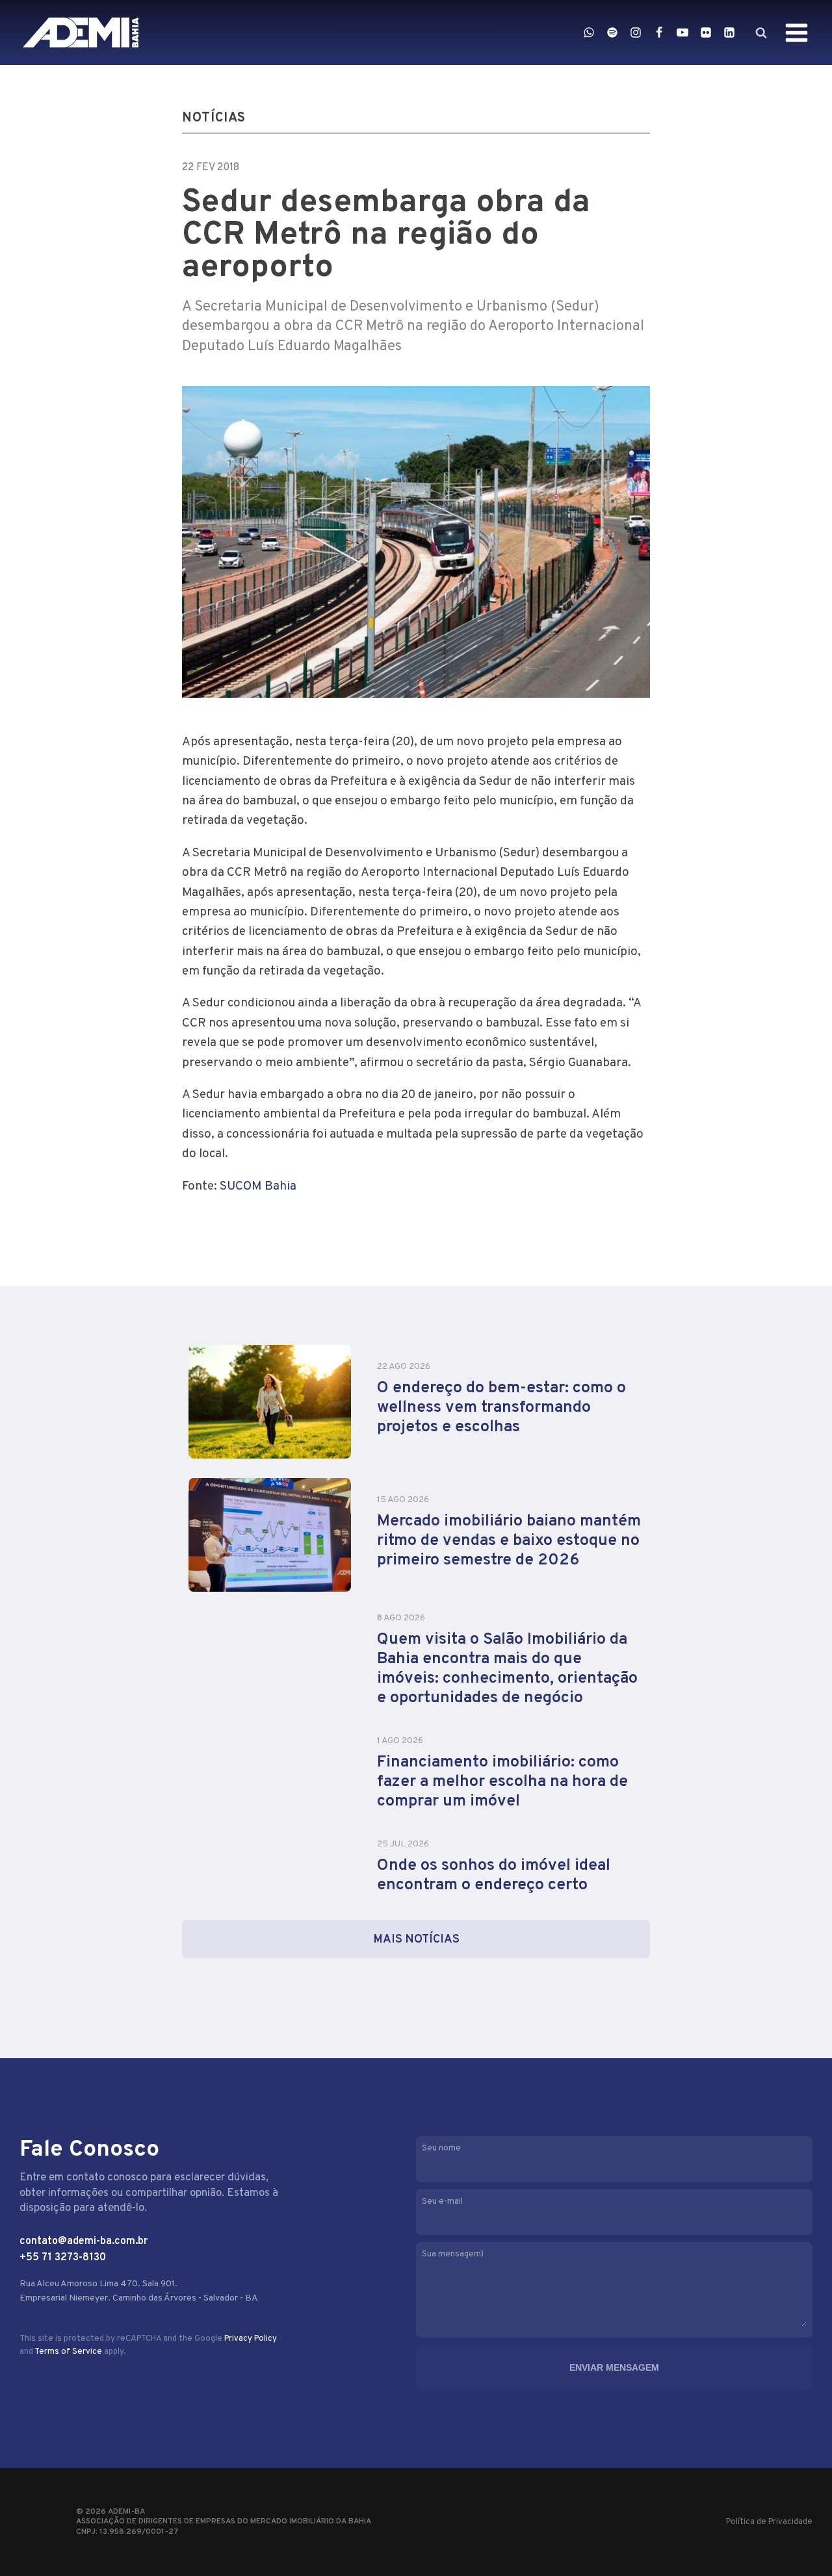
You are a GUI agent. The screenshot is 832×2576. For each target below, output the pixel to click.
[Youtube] (682, 32)
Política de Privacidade (769, 2522)
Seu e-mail (442, 2202)
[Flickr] (706, 32)
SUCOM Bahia (258, 1186)
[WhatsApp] (589, 32)
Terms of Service (68, 2352)
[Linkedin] (729, 32)
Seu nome (441, 2149)
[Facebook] (659, 32)
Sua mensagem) (453, 2254)
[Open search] (760, 32)
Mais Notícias (416, 1940)
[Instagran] (636, 32)
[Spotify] (612, 32)
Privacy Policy (251, 2339)
